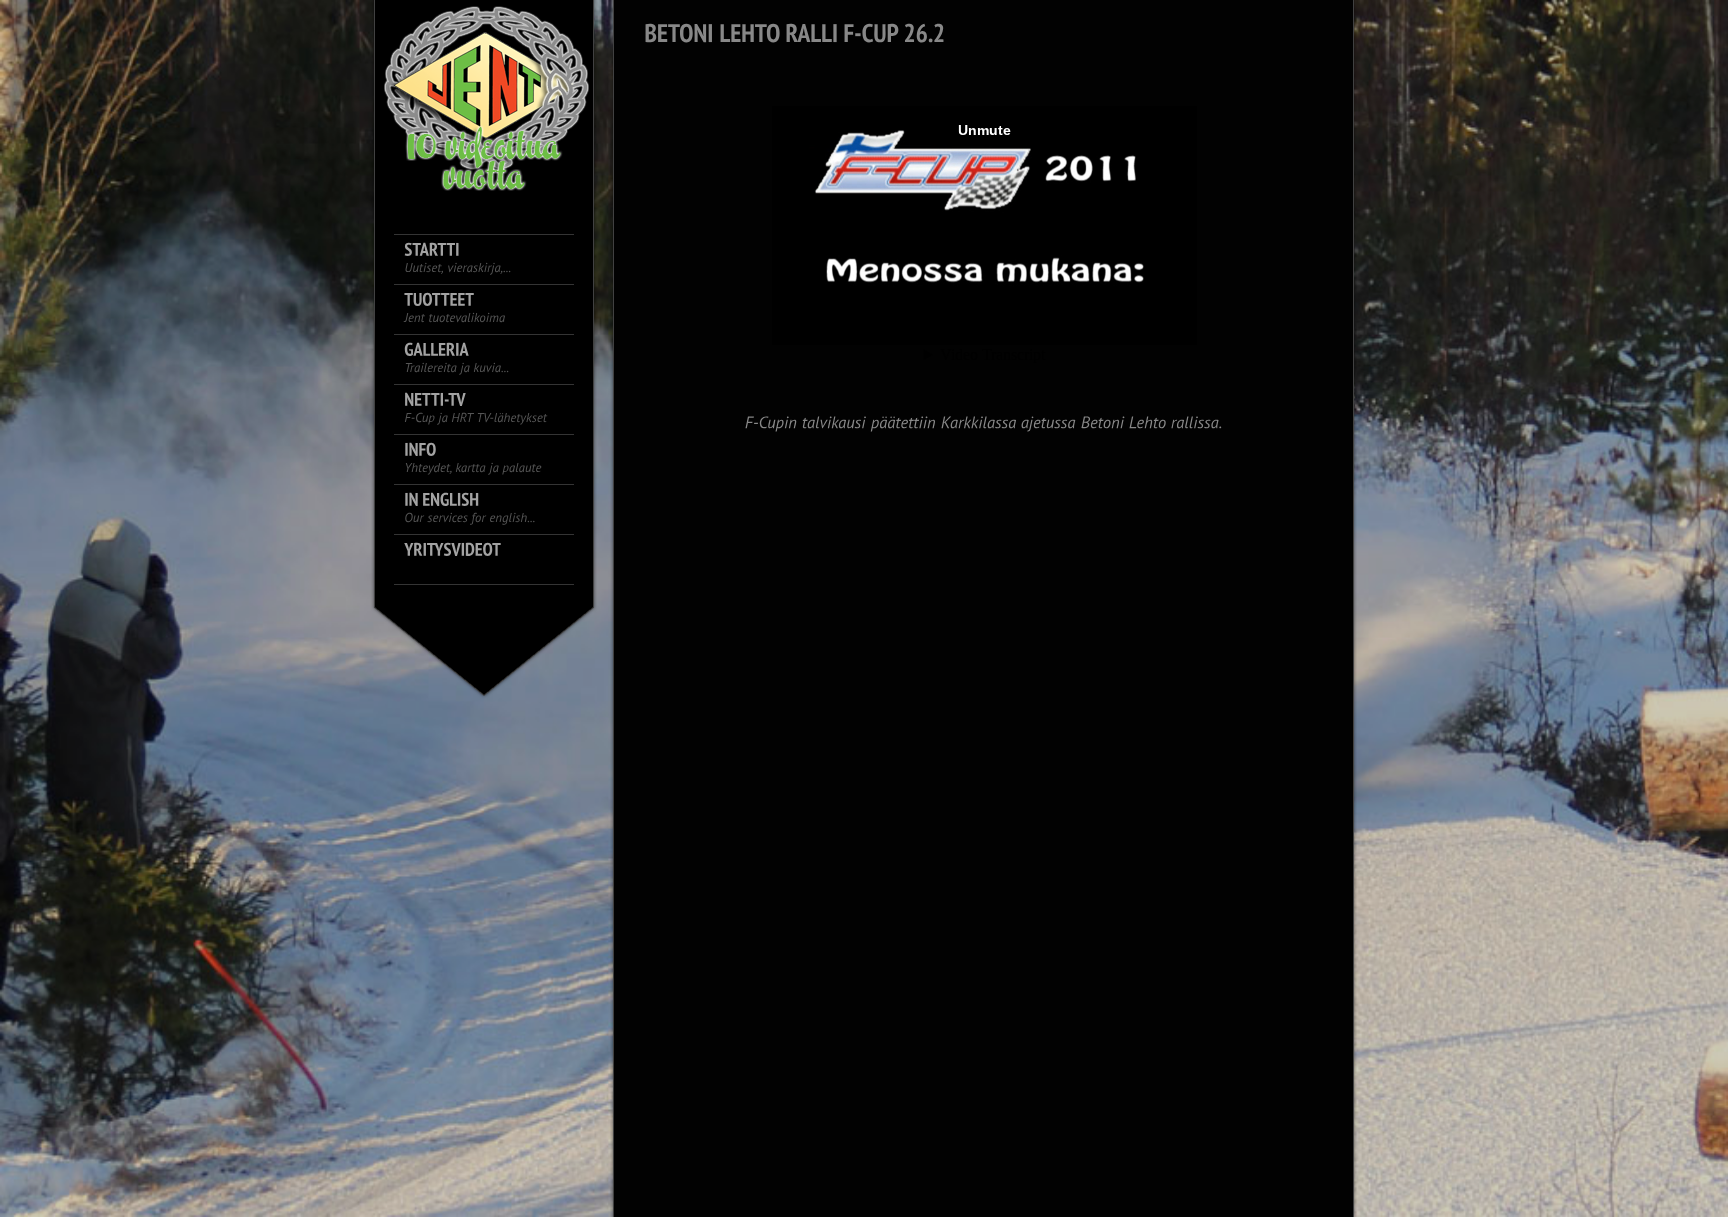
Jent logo (484, 100)
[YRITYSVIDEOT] (494, 560)
